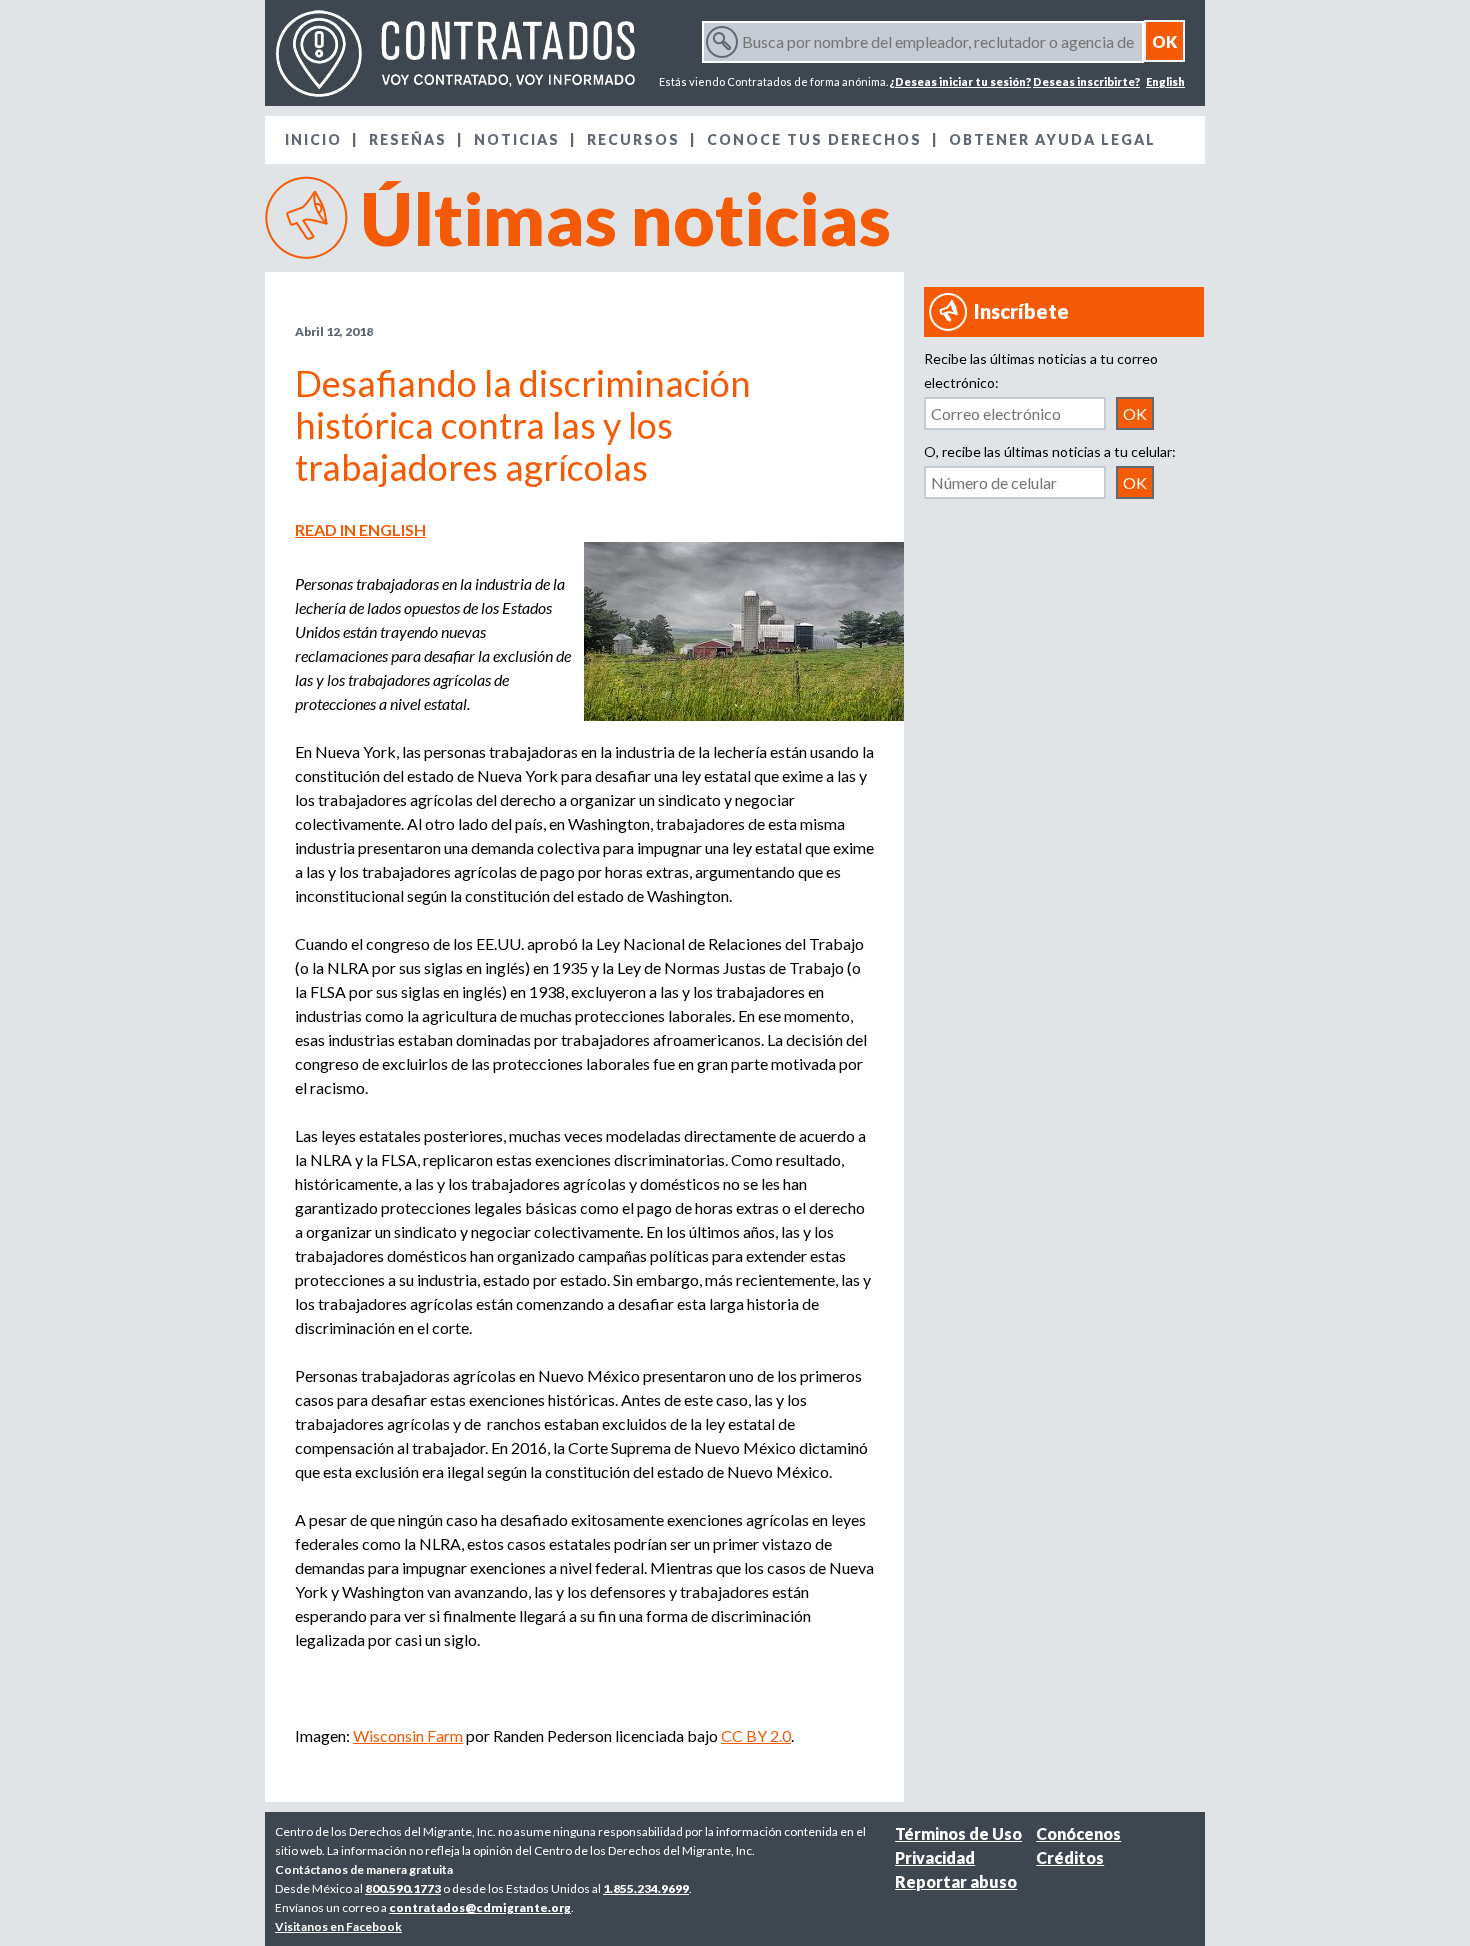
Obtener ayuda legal (1052, 139)
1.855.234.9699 (646, 1888)
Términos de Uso (958, 1833)
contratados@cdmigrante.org (480, 1907)
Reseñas (408, 139)
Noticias (517, 139)
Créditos (1070, 1857)
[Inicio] (455, 53)
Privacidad (935, 1857)
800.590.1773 (403, 1888)
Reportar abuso (956, 1881)
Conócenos (1078, 1833)
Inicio (313, 139)
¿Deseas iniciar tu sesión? (960, 81)
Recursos (633, 139)
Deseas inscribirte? (1086, 81)
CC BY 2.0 (756, 1735)
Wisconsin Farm (408, 1735)
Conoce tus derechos (814, 139)
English (1165, 81)
